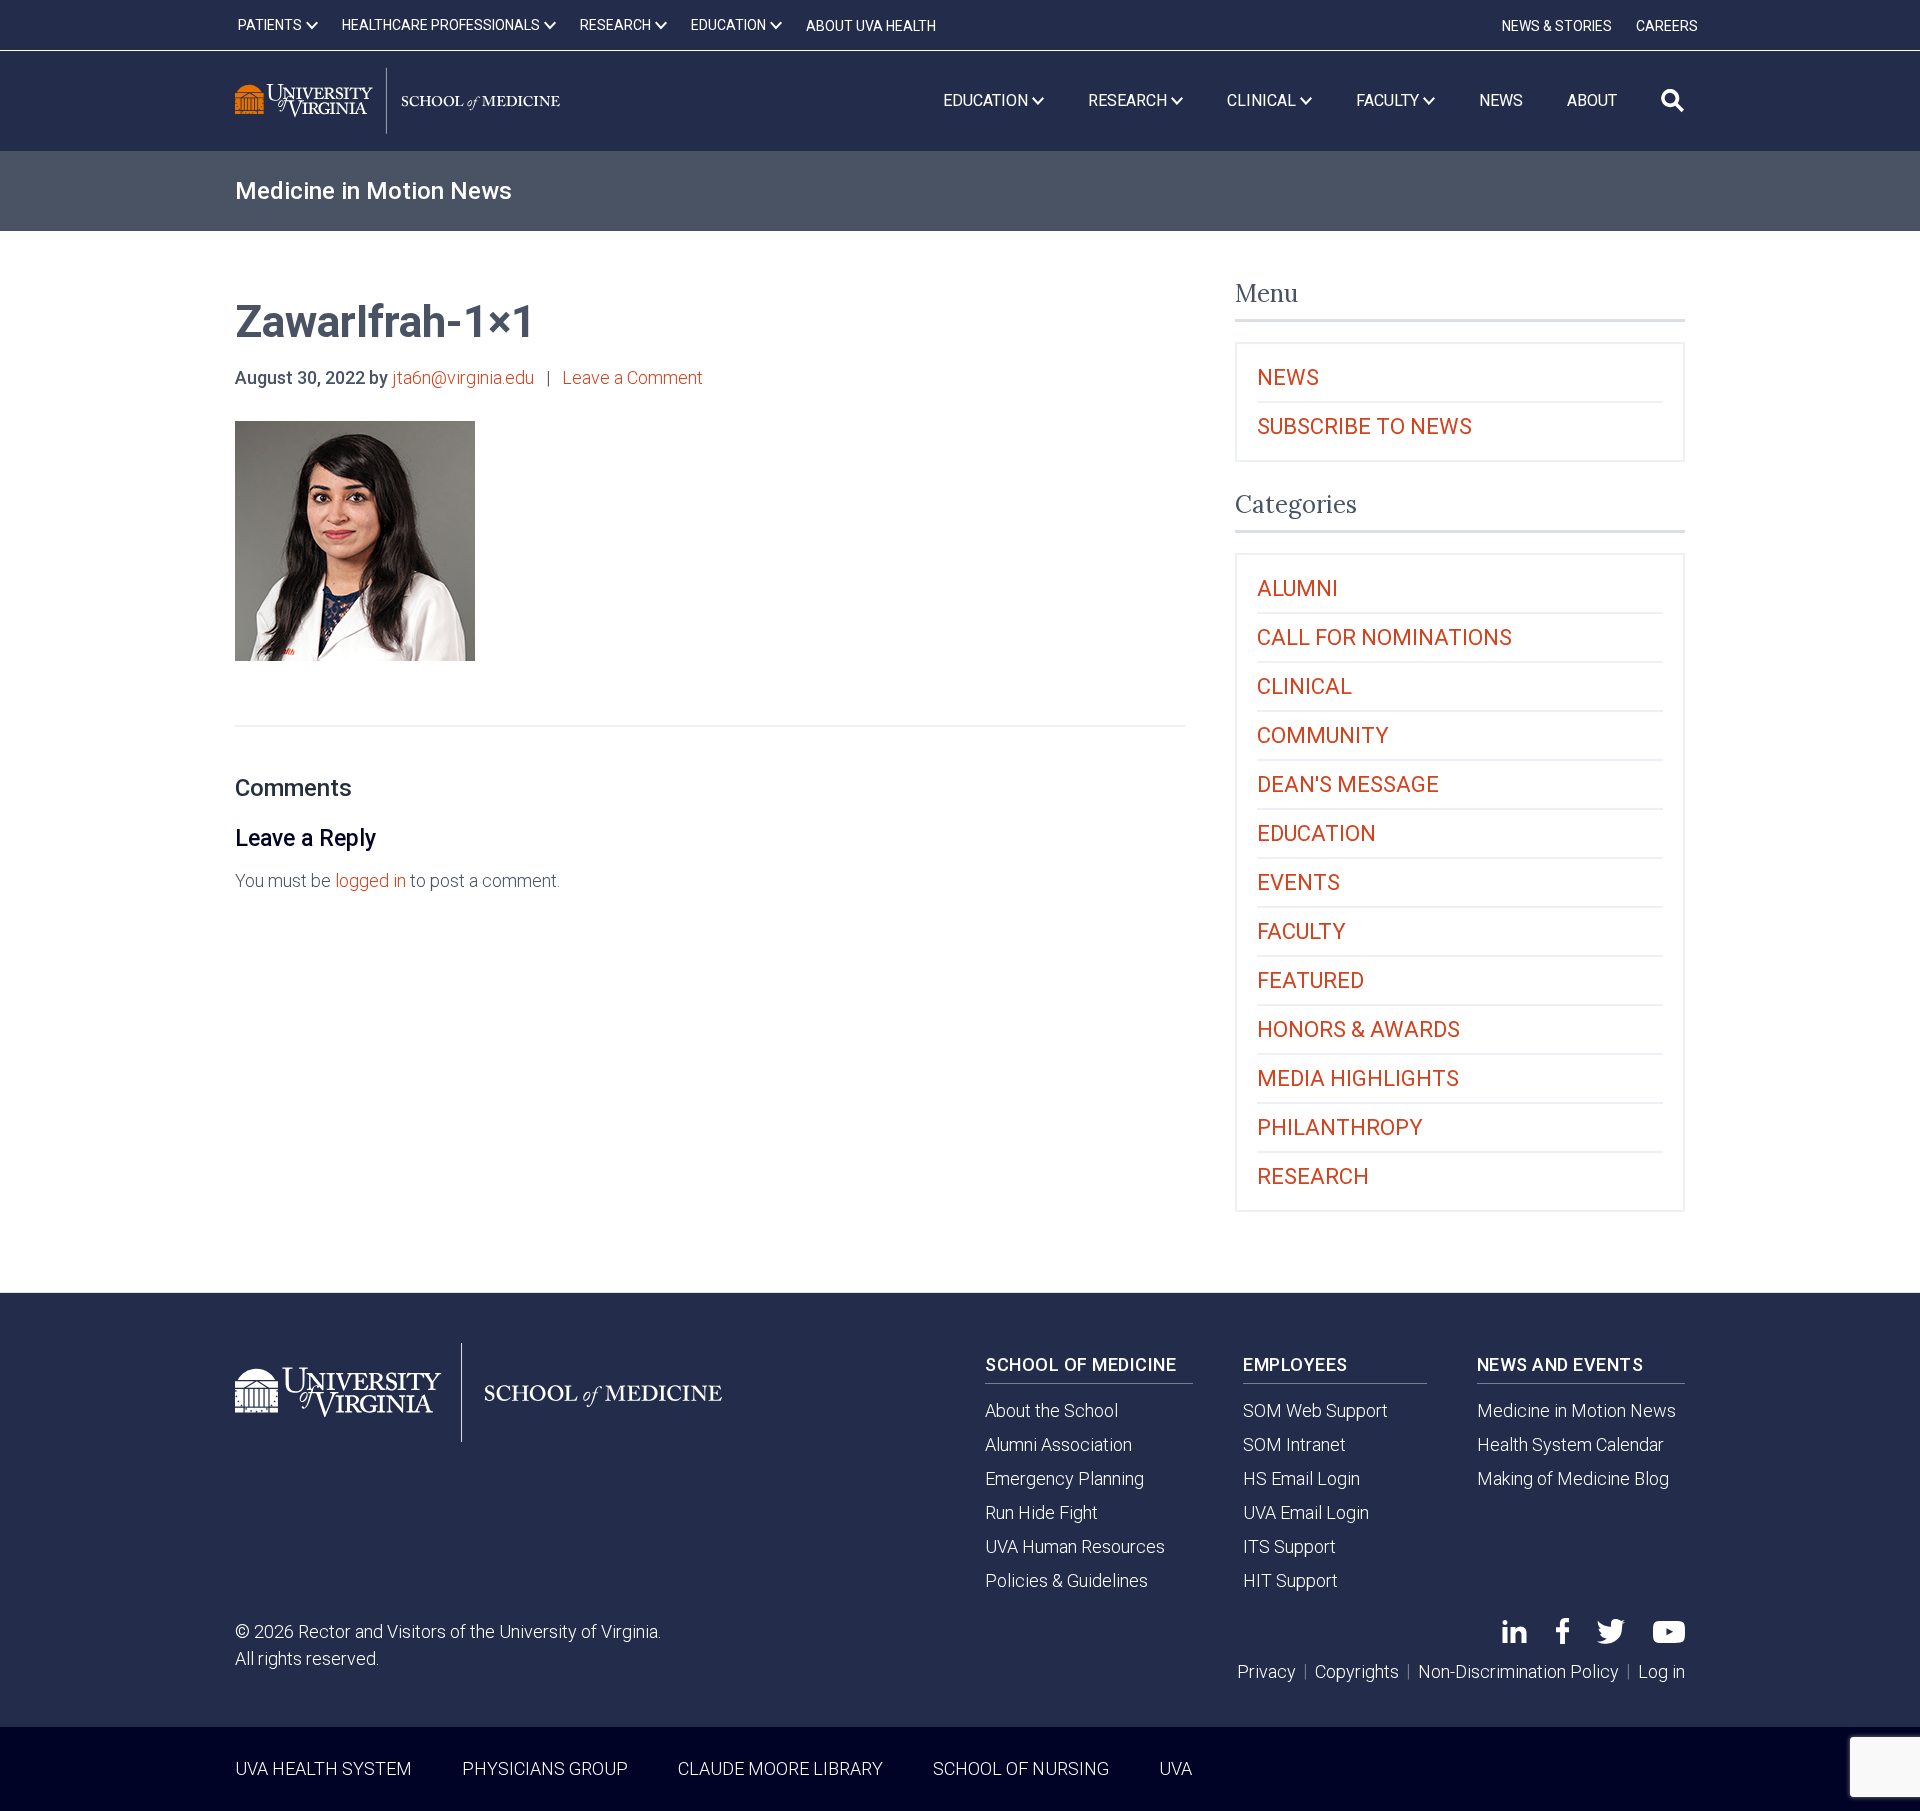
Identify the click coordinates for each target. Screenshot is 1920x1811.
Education (1316, 833)
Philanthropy (1340, 1127)
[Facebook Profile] (1562, 1637)
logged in (370, 880)
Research (1313, 1176)
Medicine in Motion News (373, 191)
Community (1323, 735)
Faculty (1301, 931)
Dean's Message (1348, 784)
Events (1298, 882)
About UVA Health (871, 26)
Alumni (1297, 588)
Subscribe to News (1364, 426)
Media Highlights (1358, 1078)
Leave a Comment (632, 377)
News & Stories (1557, 26)
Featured (1310, 980)
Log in (1661, 1671)
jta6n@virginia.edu (463, 377)
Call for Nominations (1384, 637)
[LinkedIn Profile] (1514, 1636)
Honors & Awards (1358, 1029)
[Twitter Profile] (1611, 1637)
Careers (1667, 26)
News (1288, 377)
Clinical (1304, 686)
